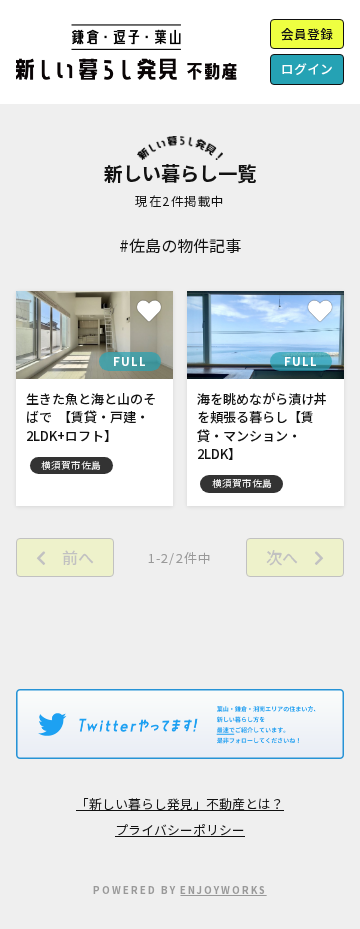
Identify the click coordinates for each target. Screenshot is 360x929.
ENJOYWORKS (223, 890)
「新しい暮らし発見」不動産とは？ (180, 803)
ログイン (307, 68)
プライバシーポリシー (180, 829)
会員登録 (307, 33)
